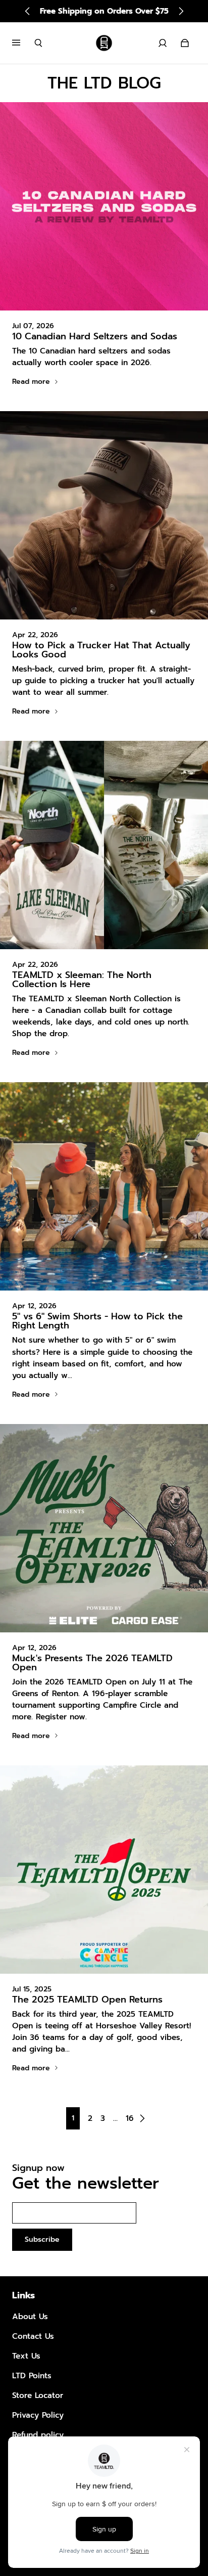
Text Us (26, 2356)
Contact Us (33, 2336)
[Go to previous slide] (28, 11)
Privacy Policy (38, 2415)
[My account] (163, 43)
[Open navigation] (23, 43)
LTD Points (32, 2375)
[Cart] (185, 43)
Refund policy (38, 2435)
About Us (30, 2316)
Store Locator (38, 2395)
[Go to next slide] (181, 11)
